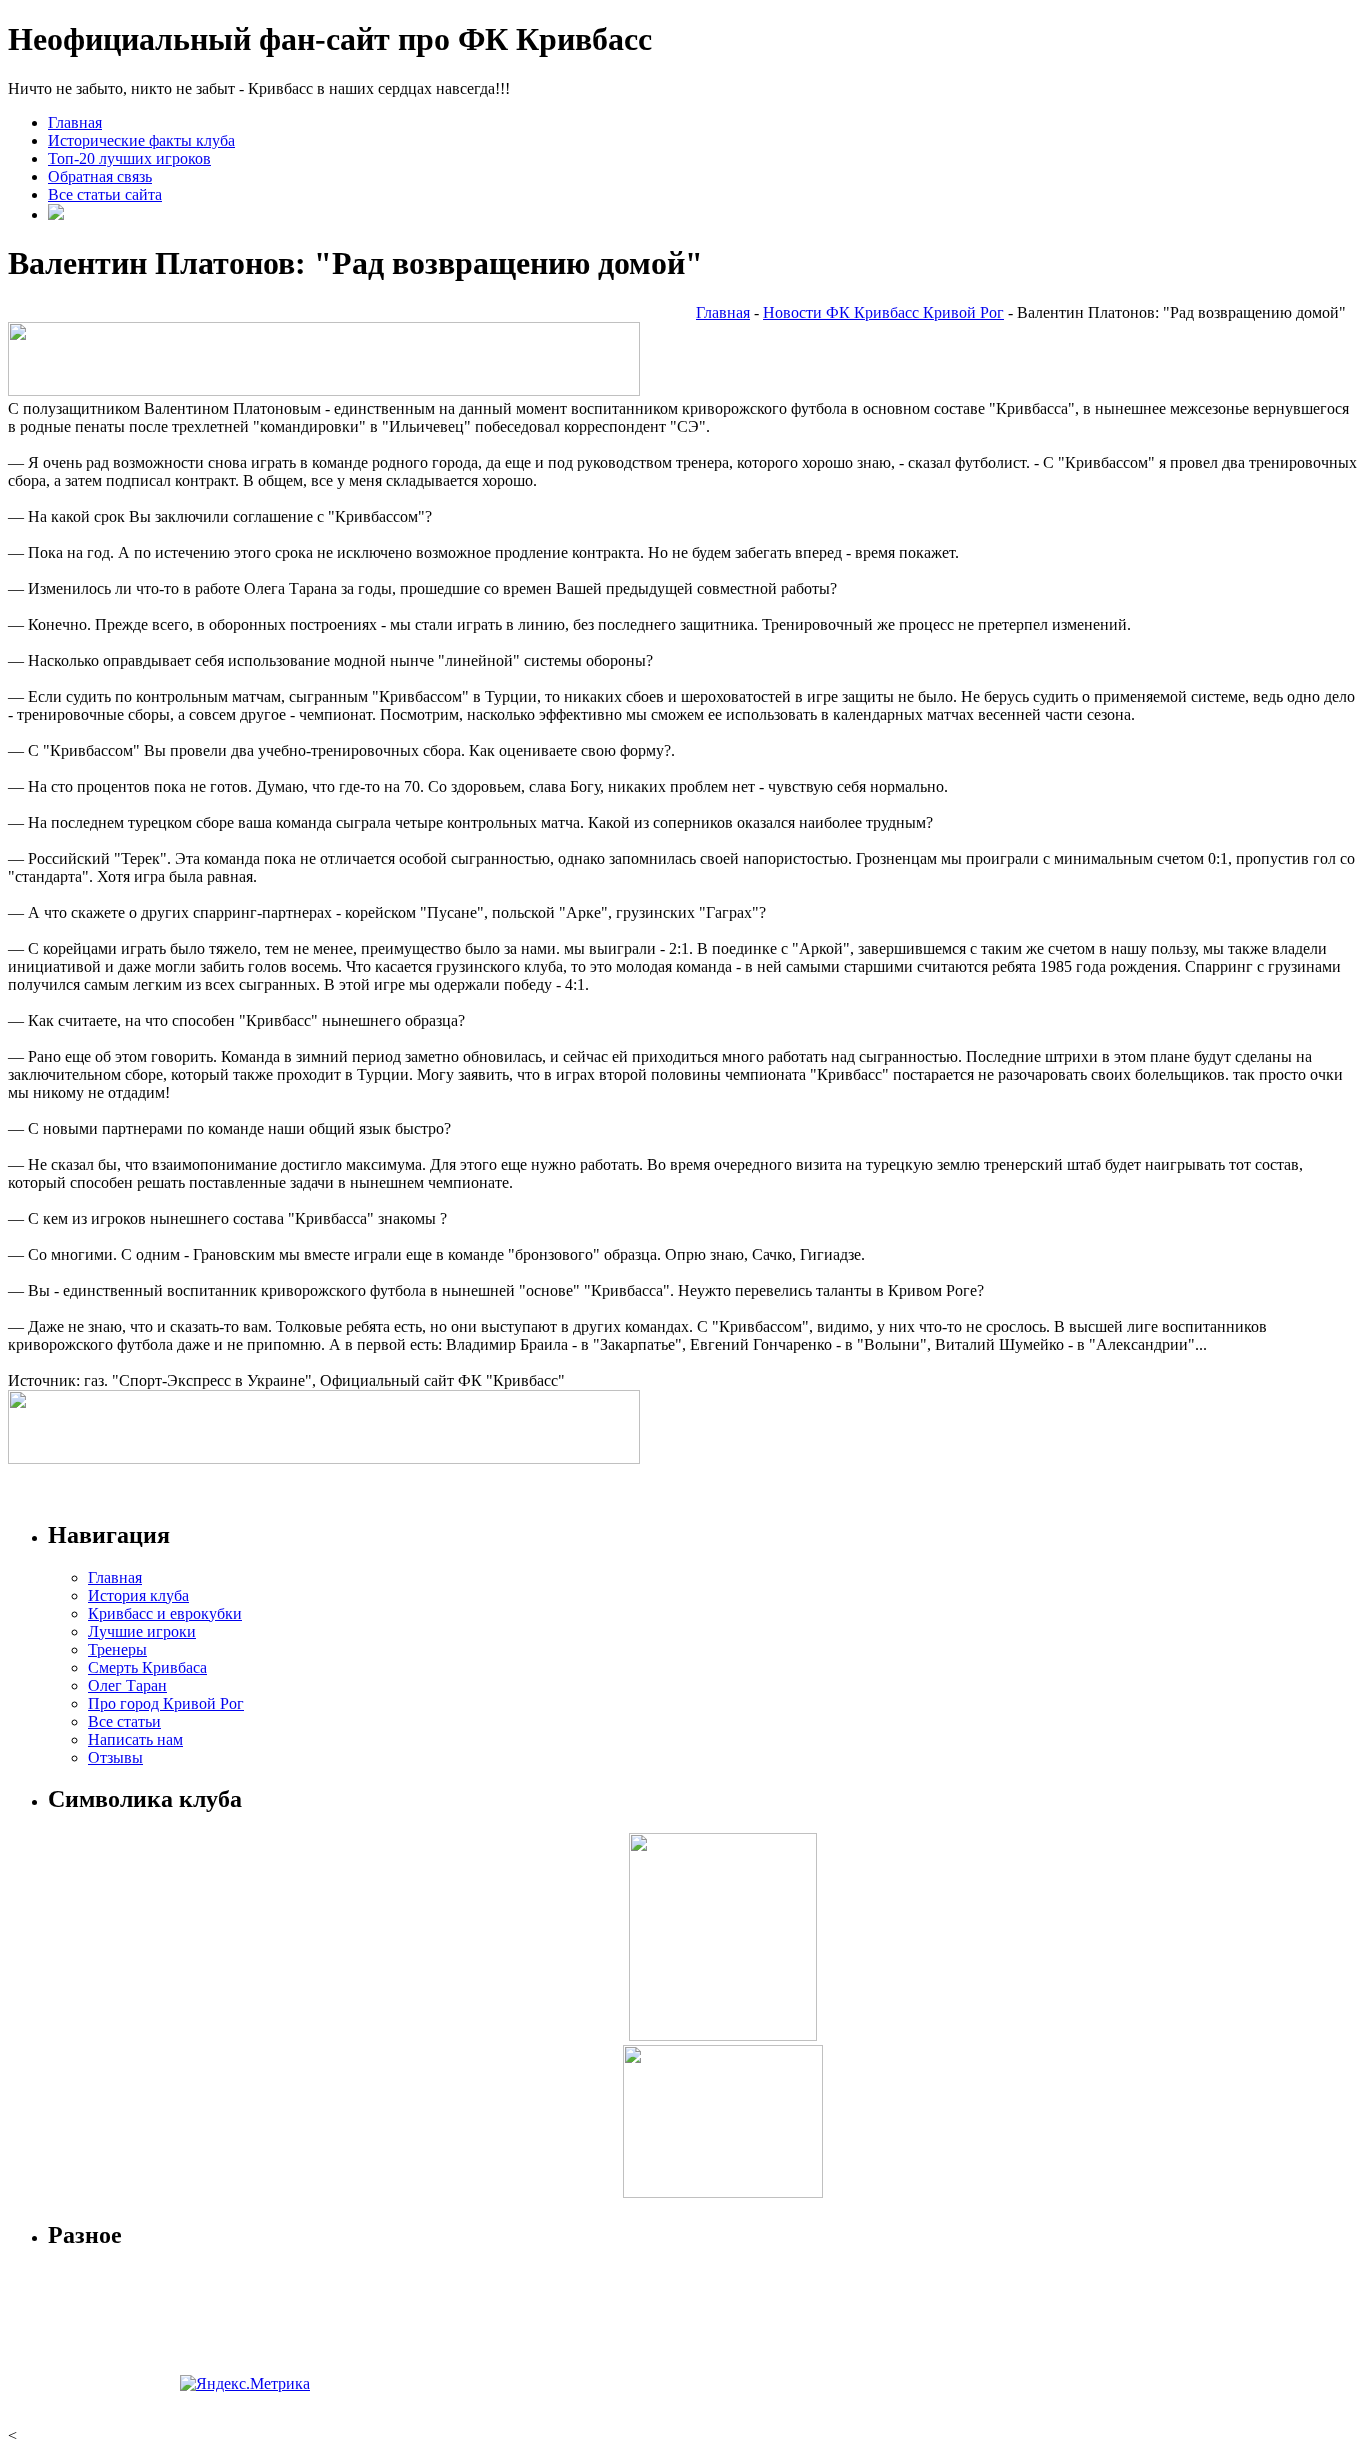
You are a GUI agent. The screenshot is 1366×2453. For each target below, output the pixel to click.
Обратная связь (100, 176)
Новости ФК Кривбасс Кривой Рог (883, 312)
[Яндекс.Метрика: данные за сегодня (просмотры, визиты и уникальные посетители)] (245, 2384)
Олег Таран (127, 1685)
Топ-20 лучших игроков (129, 158)
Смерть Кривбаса (147, 1667)
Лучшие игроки (142, 1631)
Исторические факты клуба (141, 140)
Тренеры (117, 1649)
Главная (75, 122)
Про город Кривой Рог (166, 1703)
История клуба (138, 1595)
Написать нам (135, 1739)
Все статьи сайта (105, 194)
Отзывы (115, 1757)
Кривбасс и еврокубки (165, 1613)
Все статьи (124, 1721)
